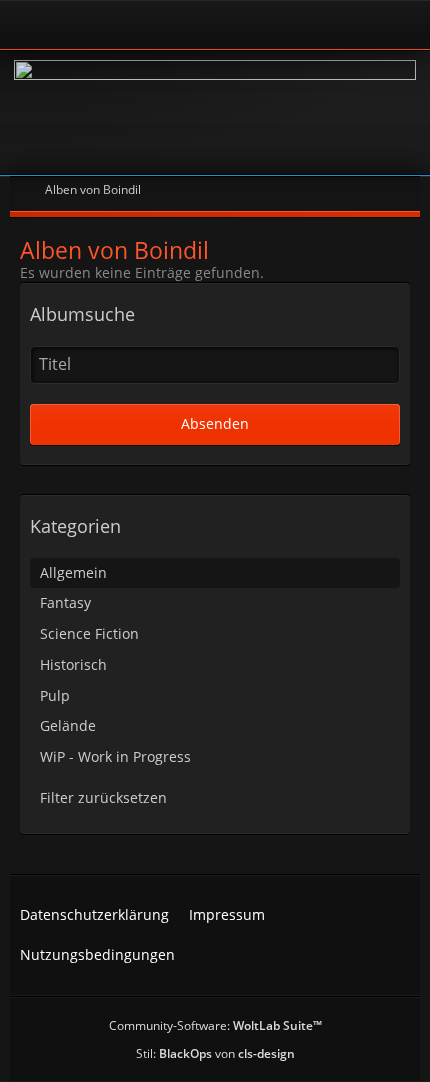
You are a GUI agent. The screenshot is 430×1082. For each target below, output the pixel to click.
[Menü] (404, 25)
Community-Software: (215, 1025)
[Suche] (344, 25)
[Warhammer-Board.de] (215, 112)
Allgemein (73, 572)
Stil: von (215, 1053)
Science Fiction (89, 633)
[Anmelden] (160, 24)
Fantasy (65, 602)
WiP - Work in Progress (115, 756)
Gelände (68, 725)
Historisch (73, 664)
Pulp (55, 695)
